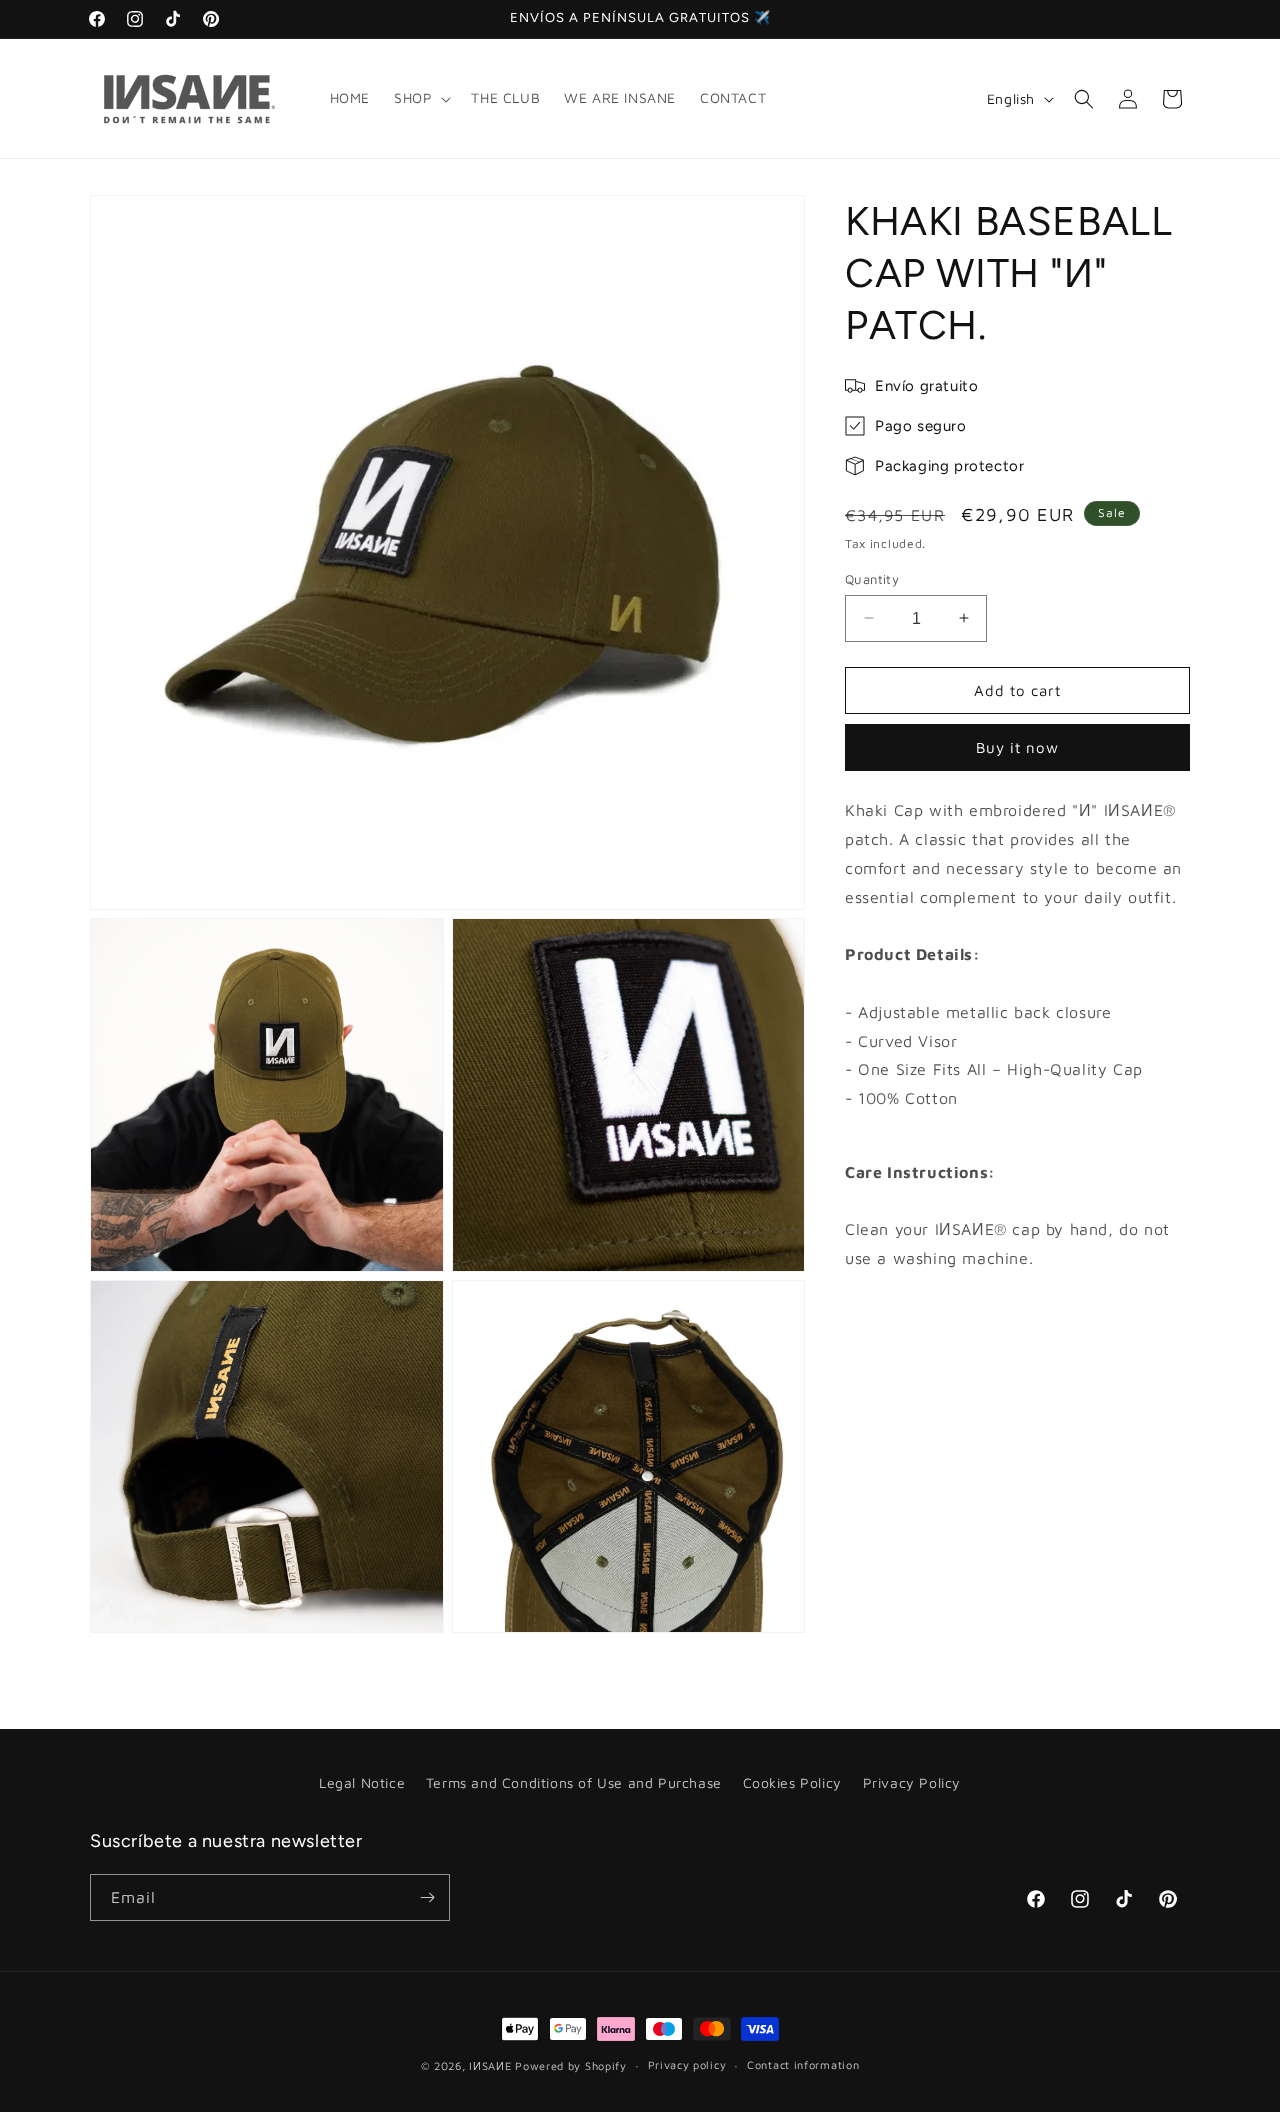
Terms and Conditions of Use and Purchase (574, 1782)
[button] (420, 98)
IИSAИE (490, 2065)
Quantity (872, 578)
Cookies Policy (792, 1782)
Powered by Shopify (571, 2065)
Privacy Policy (912, 1782)
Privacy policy (687, 2064)
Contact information (803, 2064)
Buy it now (1017, 747)
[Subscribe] (427, 1897)
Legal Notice (362, 1782)
